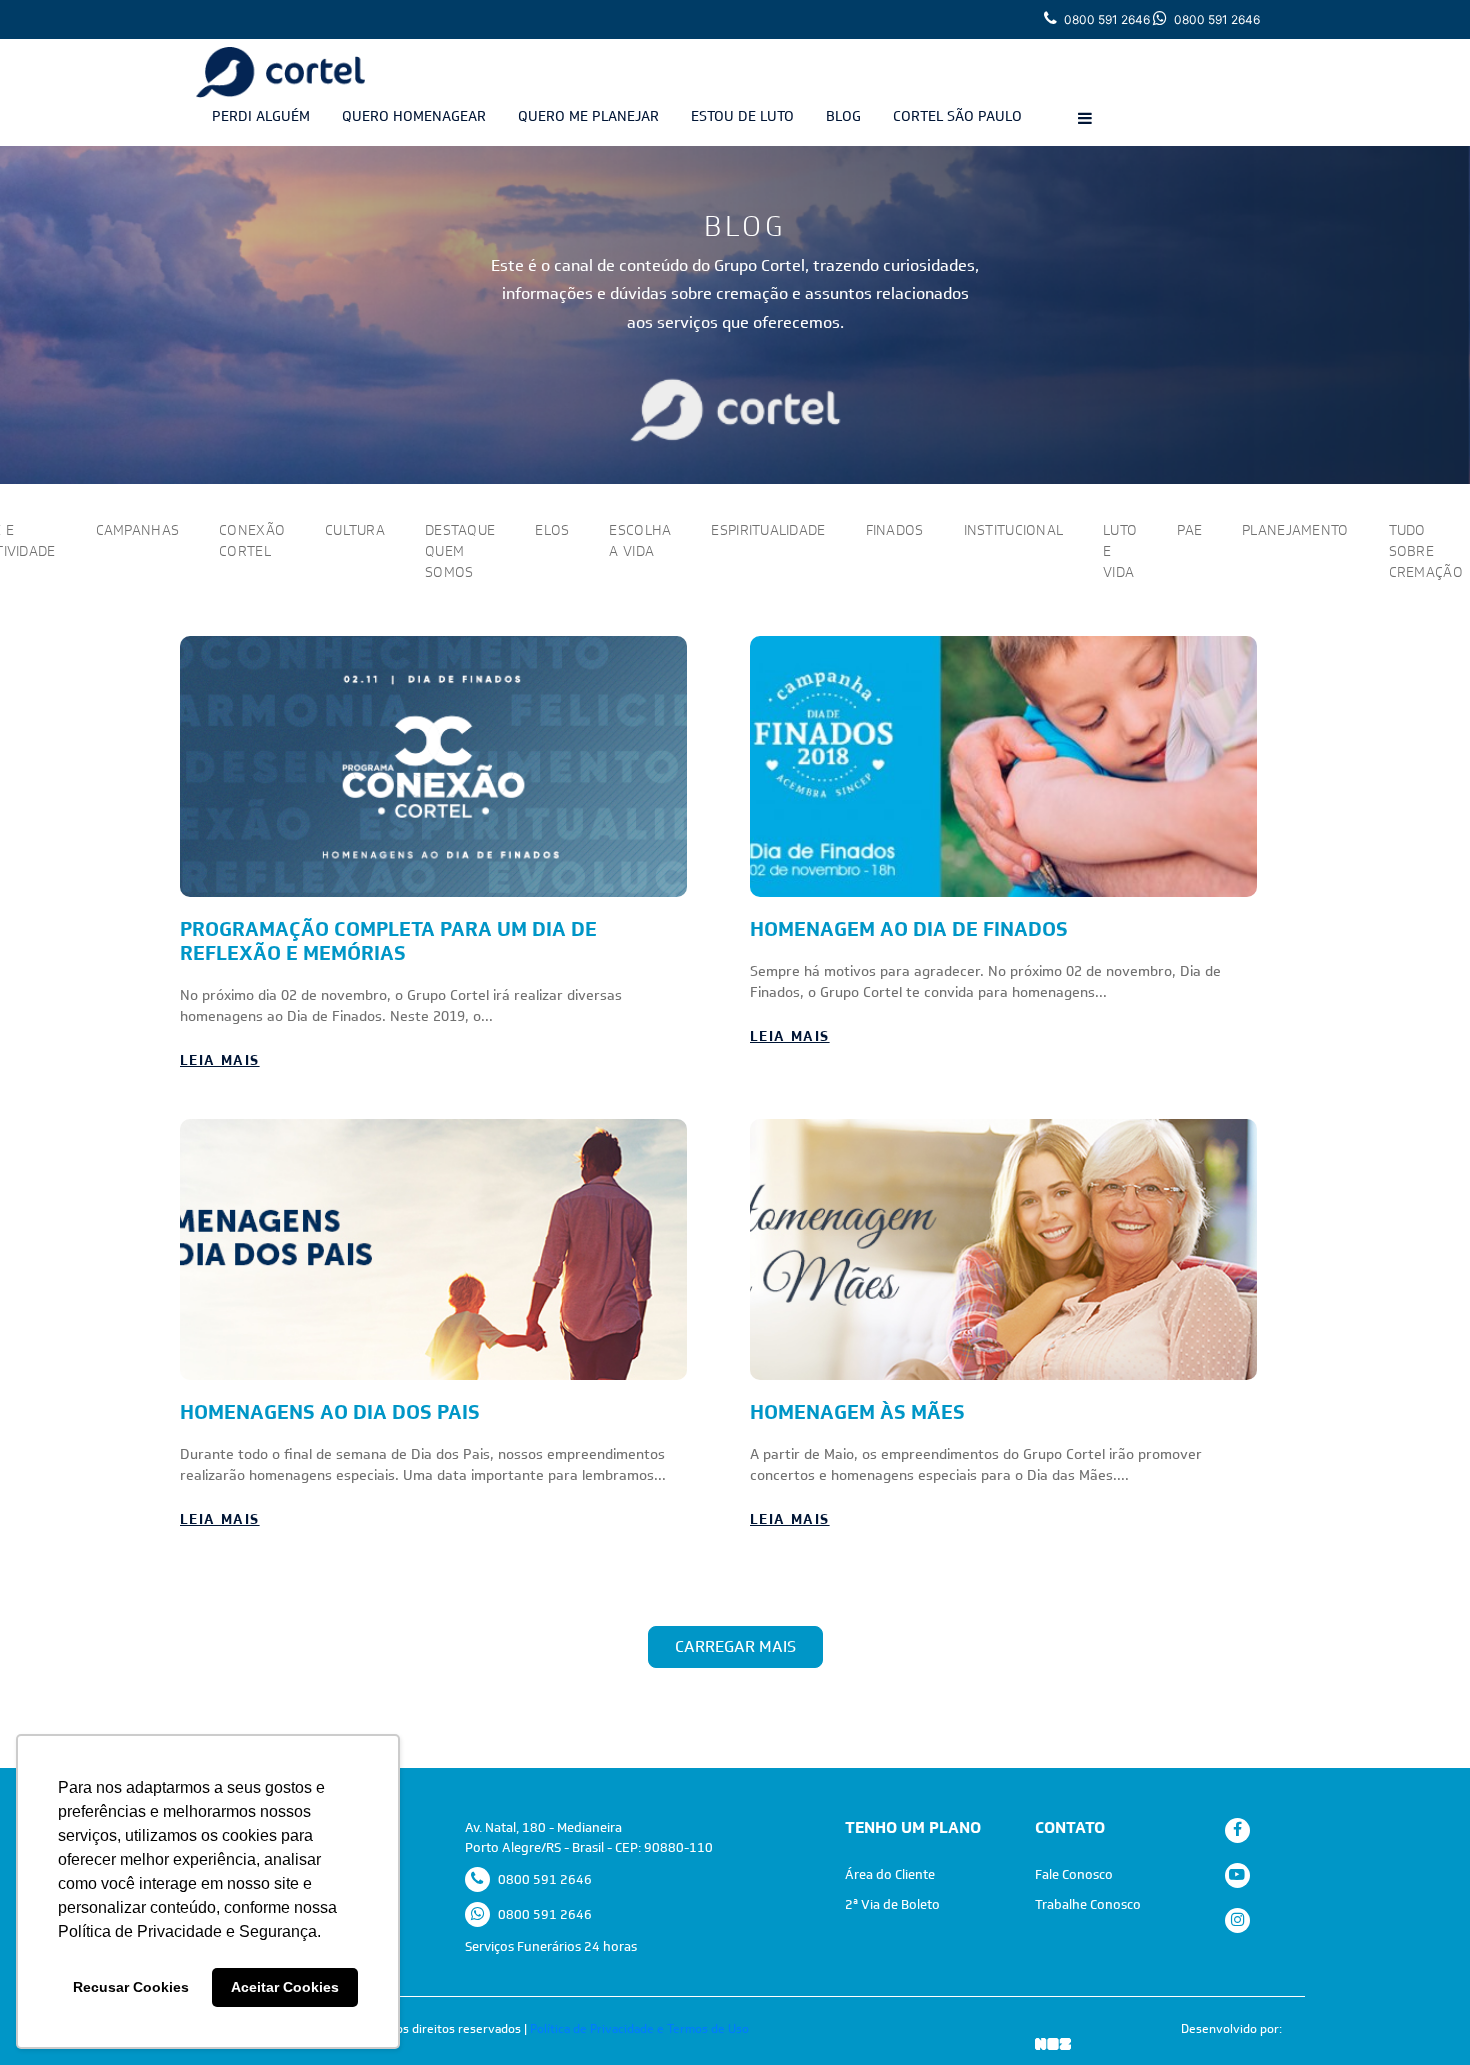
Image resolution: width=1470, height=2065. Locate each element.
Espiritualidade (768, 530)
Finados (895, 530)
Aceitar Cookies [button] (285, 1987)
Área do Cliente (890, 1874)
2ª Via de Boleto (892, 1904)
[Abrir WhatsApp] (1420, 2014)
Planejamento (1295, 530)
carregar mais (735, 1646)
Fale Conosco (1074, 1874)
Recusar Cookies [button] (131, 1987)
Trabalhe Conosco (1088, 1904)
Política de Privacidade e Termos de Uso (639, 2029)
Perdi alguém (261, 116)
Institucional (1014, 530)
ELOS (552, 530)
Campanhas (138, 530)
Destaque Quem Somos (460, 551)
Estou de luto (742, 116)
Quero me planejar (588, 116)
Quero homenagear (414, 116)
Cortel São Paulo (957, 116)
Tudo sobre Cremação (1426, 551)
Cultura (355, 530)
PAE (1189, 530)
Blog (843, 116)
